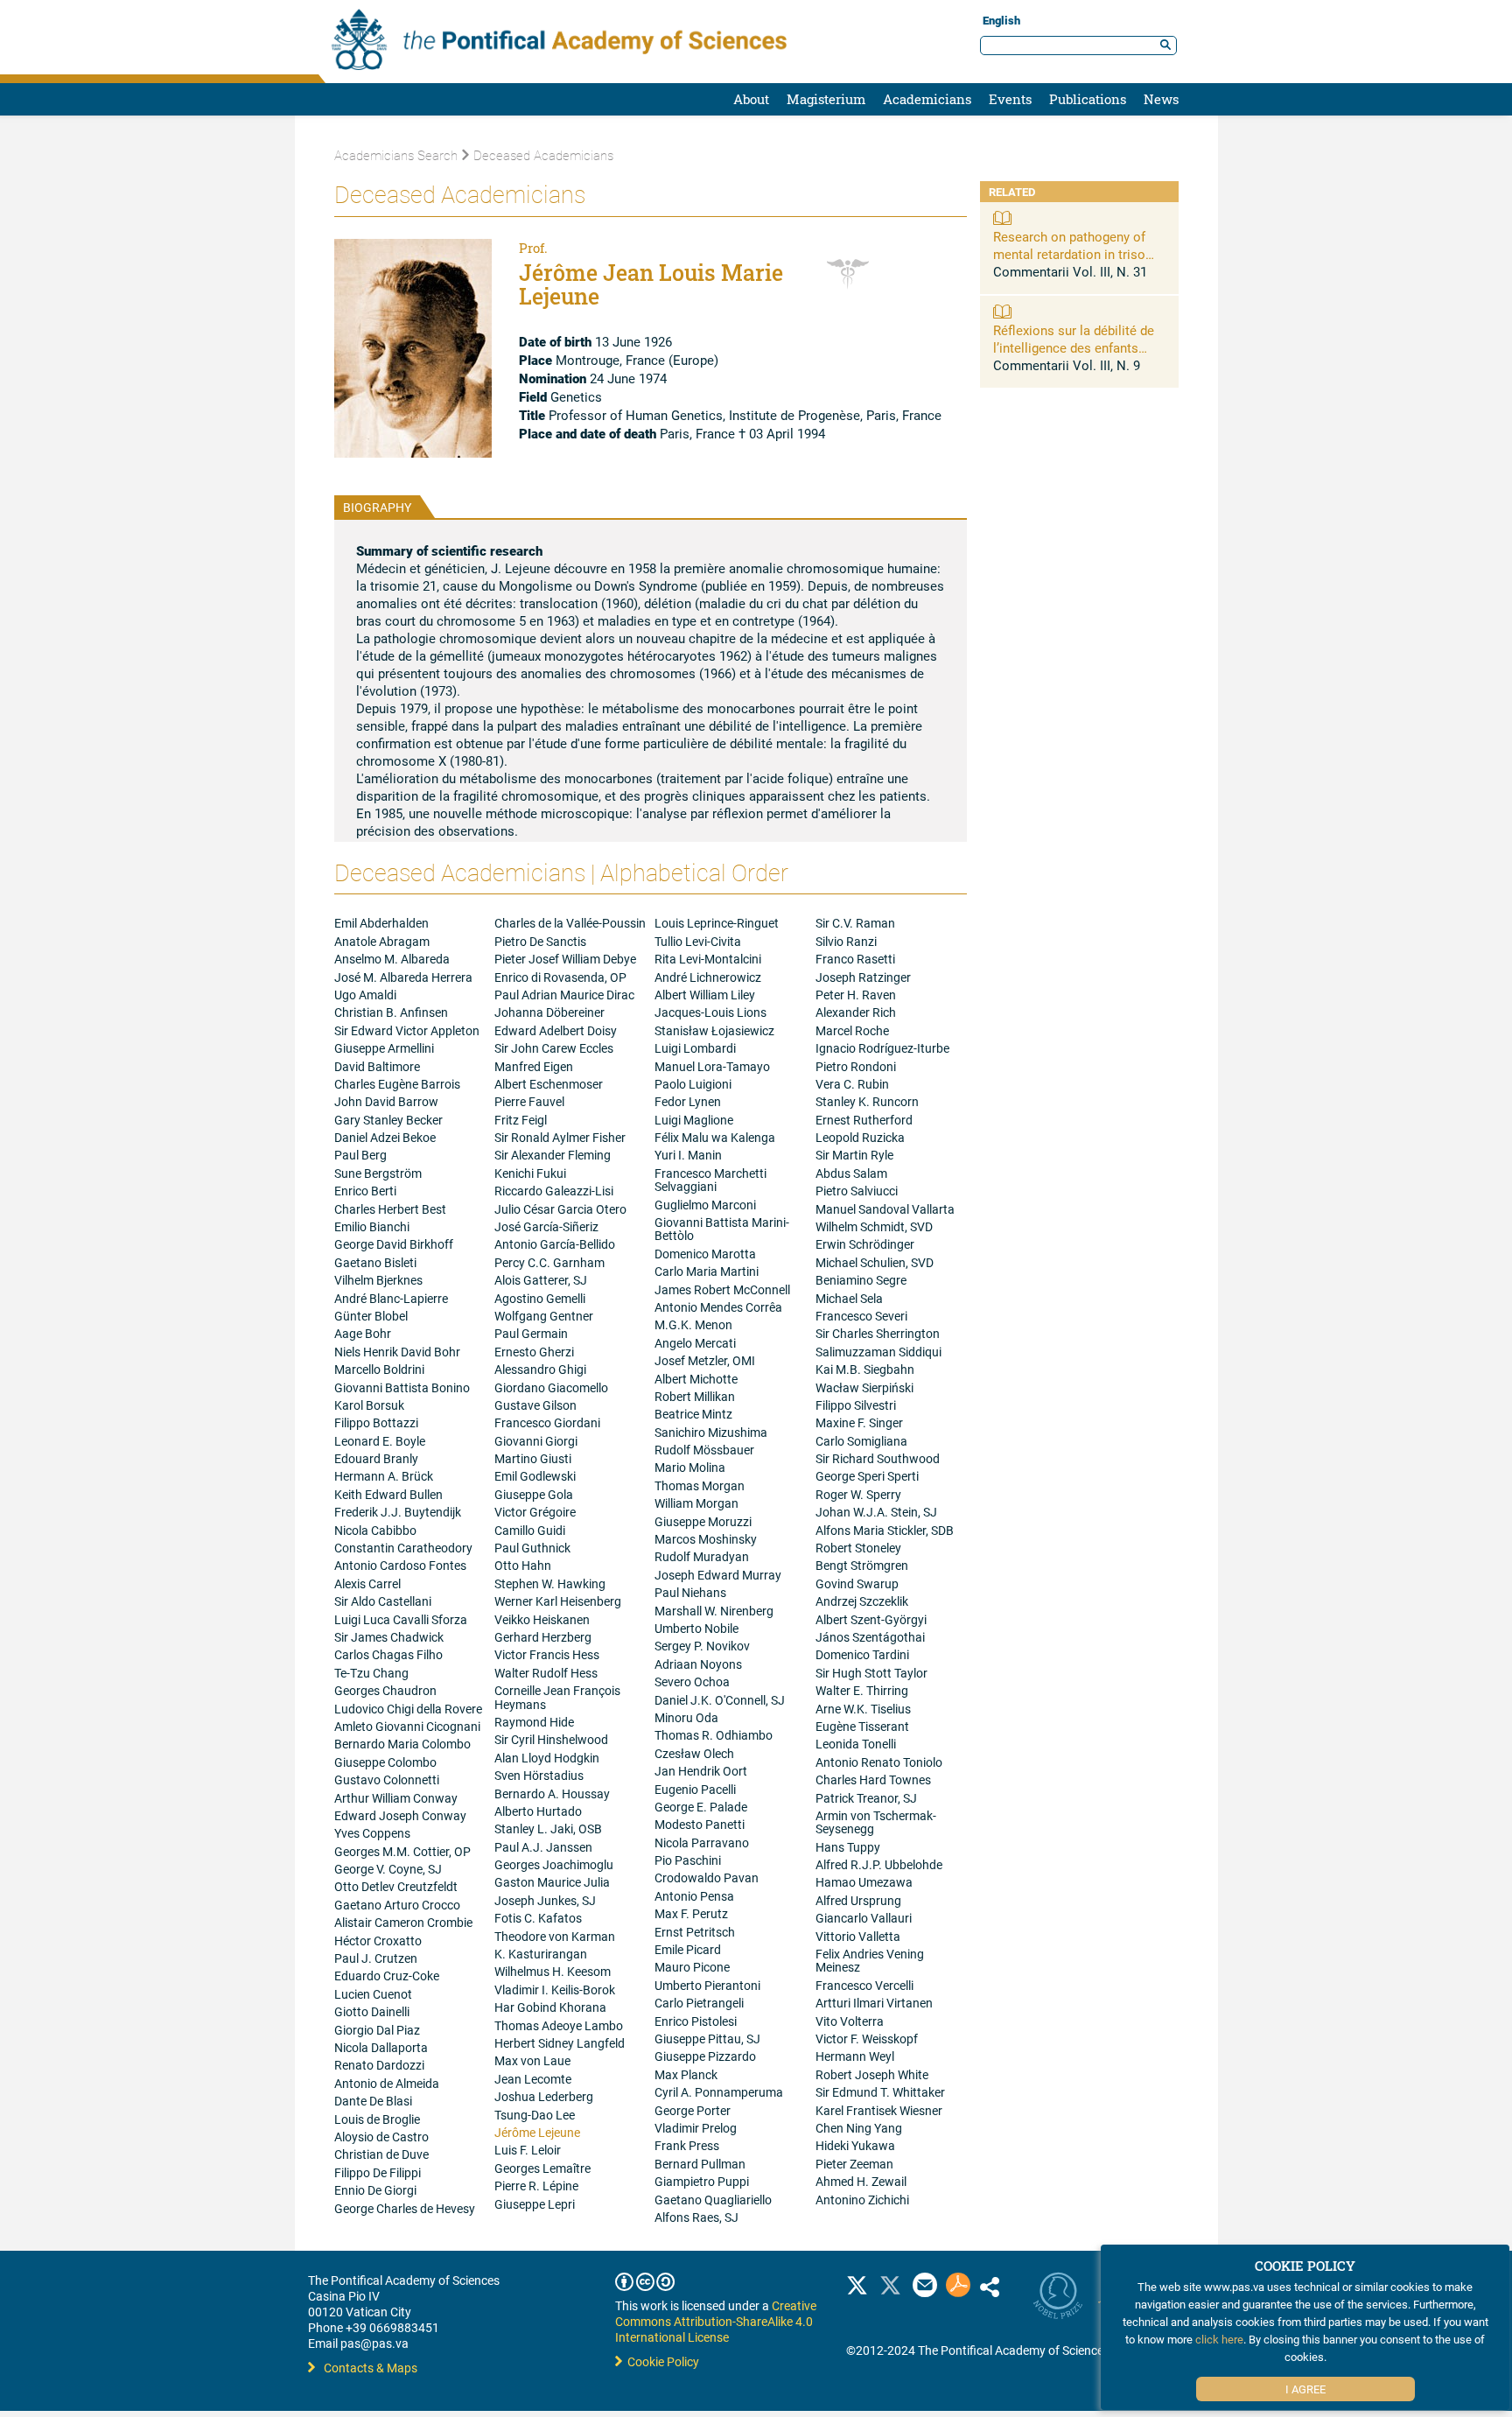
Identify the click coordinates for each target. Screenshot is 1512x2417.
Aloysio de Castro (381, 2137)
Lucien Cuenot (373, 1994)
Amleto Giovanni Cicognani (407, 1726)
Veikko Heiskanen (542, 1619)
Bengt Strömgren (862, 1565)
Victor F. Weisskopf (867, 2039)
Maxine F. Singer (859, 1422)
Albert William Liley (705, 995)
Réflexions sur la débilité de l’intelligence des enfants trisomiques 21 (1074, 347)
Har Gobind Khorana (550, 2007)
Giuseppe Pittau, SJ (707, 2039)
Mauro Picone (692, 1967)
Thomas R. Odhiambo (714, 1735)
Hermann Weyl (855, 2056)
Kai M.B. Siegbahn (865, 1369)
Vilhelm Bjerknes (378, 1280)
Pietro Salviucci (857, 1191)
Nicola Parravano (702, 1843)
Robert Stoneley (858, 1548)
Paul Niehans (690, 1592)
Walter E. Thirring (862, 1690)
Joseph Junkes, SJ (545, 1900)
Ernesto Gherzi (534, 1352)
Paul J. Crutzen (376, 1958)
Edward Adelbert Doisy (556, 1030)
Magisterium (826, 99)
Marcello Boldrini (379, 1369)
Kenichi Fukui (530, 1173)
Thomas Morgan (700, 1485)
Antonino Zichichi (862, 2200)
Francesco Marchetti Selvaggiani (710, 1180)
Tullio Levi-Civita (698, 941)
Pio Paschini (688, 1860)
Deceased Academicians (543, 155)
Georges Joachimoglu (554, 1864)
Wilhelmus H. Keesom (553, 1971)
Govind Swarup (857, 1583)
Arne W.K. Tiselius (863, 1709)
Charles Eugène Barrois (397, 1084)
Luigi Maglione (694, 1120)
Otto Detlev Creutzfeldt (396, 1886)
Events (1010, 99)
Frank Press (687, 2145)
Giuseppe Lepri (535, 2204)
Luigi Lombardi (695, 1048)
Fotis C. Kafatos (538, 1918)
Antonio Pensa (694, 1896)
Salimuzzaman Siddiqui (878, 1352)
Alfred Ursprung (858, 1900)
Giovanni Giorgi (536, 1441)
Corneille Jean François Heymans (557, 1697)
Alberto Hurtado (538, 1811)
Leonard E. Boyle (380, 1441)
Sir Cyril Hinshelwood (551, 1739)
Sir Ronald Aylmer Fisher (560, 1137)
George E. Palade (701, 1807)
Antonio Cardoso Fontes (400, 1565)
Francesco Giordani (547, 1422)
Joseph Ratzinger (863, 977)
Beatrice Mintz (693, 1414)
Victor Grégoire (535, 1512)
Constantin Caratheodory (403, 1548)
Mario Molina (690, 1467)
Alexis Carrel (367, 1583)
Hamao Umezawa (864, 1882)
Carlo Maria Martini (707, 1271)
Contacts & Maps (371, 2368)
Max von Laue (532, 2060)
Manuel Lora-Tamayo (712, 1066)
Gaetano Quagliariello (713, 2200)
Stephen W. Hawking (550, 1583)
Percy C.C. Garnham (549, 1262)
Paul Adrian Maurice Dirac (564, 995)
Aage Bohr (363, 1333)
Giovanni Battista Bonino (402, 1387)
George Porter (693, 2110)
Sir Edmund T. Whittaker (880, 2092)
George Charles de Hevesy (405, 2208)
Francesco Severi (861, 1316)
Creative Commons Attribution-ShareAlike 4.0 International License (716, 2321)
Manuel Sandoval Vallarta (885, 1209)
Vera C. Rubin (852, 1084)
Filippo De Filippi (378, 2172)
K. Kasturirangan (541, 1954)
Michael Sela (849, 1298)
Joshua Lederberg (544, 2096)
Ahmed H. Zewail (861, 2181)
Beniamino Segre (861, 1280)
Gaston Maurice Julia (552, 1882)
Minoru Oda (686, 1717)
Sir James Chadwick (389, 1637)
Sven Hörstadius (539, 1775)
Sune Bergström (378, 1173)
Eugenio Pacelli (695, 1789)
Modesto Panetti (700, 1824)
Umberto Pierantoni (707, 1985)
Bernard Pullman (700, 2164)
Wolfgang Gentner (544, 1316)
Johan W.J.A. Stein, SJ (876, 1512)
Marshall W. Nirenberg (714, 1611)
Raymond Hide (534, 1722)
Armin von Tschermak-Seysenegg (876, 1822)
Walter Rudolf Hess (546, 1673)
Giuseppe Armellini (384, 1048)
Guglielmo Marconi (705, 1205)
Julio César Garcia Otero (560, 1209)
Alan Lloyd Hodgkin (547, 1758)
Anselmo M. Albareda (392, 959)
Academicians (927, 99)
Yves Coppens (372, 1833)
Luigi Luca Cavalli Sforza (401, 1619)
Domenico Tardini (862, 1654)
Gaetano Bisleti (375, 1262)
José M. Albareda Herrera (403, 977)
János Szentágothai (870, 1637)
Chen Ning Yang (859, 2128)
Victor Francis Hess (547, 1654)
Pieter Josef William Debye (565, 959)
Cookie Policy (661, 2361)
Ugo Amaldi (365, 995)
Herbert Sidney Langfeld (560, 2043)
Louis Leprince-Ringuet (717, 923)
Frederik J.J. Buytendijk (398, 1512)
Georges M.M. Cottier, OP (402, 1851)
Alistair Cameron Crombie (403, 1922)
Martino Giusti (533, 1458)
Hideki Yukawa (855, 2145)
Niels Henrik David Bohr (397, 1352)
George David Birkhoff (394, 1244)
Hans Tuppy (848, 1847)
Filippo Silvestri (856, 1405)
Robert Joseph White (872, 2074)
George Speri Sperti (867, 1476)
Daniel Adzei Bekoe (385, 1137)
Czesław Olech (694, 1753)
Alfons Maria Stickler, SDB (885, 1530)
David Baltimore (377, 1066)
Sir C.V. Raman (855, 923)
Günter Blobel (371, 1316)
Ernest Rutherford (864, 1120)
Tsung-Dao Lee (535, 2115)
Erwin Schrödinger (865, 1244)
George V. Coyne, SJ (388, 1869)
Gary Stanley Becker (388, 1120)
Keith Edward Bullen (388, 1494)
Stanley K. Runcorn (867, 1101)
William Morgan (696, 1503)
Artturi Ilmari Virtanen (874, 2003)
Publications (1088, 99)
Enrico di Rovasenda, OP (560, 977)
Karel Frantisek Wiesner (879, 2110)
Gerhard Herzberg (543, 1637)
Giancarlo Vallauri (864, 1918)
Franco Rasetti (855, 959)
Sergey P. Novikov (702, 1646)
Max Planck (686, 2074)
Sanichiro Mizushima (711, 1432)
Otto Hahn (523, 1565)
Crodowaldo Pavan (707, 1878)
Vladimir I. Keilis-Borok (555, 1990)
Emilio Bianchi (372, 1226)
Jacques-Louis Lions (710, 1012)
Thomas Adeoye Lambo (559, 2025)
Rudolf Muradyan (702, 1556)
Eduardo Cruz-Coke (387, 1976)
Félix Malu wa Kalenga (715, 1137)
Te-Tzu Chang (371, 1673)
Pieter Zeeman (854, 2164)
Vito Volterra (850, 2021)
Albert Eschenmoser (549, 1084)
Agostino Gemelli (540, 1298)
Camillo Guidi (530, 1530)
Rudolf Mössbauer (704, 1450)
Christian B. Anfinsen (391, 1012)
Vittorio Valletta (858, 1936)
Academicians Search (396, 155)
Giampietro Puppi (702, 2181)
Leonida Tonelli (856, 1744)
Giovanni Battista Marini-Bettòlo (722, 1229)
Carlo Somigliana (861, 1441)
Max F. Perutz (691, 1913)
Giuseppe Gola (534, 1494)
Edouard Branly (376, 1458)
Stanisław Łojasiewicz (714, 1030)
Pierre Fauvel (529, 1101)
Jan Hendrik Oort (701, 1771)
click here (1219, 2339)
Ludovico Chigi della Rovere (408, 1709)
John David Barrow (386, 1101)
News (1161, 99)
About (751, 99)
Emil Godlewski (535, 1476)
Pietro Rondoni (856, 1066)
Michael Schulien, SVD (875, 1262)
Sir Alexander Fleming (553, 1155)
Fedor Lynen (688, 1101)
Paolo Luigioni (693, 1084)
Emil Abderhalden (381, 923)
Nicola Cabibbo (375, 1530)
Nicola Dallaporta (381, 2047)
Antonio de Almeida (387, 2083)
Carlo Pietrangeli (699, 2003)
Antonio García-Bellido (555, 1244)
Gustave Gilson (535, 1405)
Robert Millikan (695, 1396)
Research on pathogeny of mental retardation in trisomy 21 (1078, 254)
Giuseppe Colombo (385, 1762)
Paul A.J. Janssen (543, 1847)
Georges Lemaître (542, 2168)
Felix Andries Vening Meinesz (870, 1960)
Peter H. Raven (856, 995)
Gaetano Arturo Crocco (397, 1905)
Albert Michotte (696, 1379)
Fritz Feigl (521, 1120)
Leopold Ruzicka (860, 1137)
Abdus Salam (851, 1173)
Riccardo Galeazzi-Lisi (554, 1191)
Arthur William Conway (396, 1798)
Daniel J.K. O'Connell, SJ (720, 1700)
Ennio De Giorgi (375, 2190)
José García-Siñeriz (546, 1226)
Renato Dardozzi (379, 2065)
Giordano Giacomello (551, 1387)
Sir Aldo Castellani (383, 1601)
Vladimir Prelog (696, 2128)
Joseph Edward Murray (718, 1575)
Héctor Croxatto (378, 1941)
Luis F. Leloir (528, 2150)
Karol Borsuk (369, 1405)
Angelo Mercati (695, 1343)
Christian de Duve (381, 2154)
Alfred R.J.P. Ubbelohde (879, 1864)
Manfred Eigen (534, 1066)
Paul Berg (360, 1155)
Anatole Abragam (382, 941)
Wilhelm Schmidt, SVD (874, 1226)
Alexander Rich (856, 1012)
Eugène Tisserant (862, 1726)
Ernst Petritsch (695, 1932)
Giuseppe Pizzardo (705, 2056)
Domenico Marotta (705, 1254)
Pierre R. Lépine (536, 2186)
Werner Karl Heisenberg (558, 1601)
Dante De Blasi (373, 2101)
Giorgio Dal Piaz (377, 2030)
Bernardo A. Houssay (552, 1793)
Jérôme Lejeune (537, 2132)
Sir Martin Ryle (854, 1155)
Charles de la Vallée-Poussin (570, 923)
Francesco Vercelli (864, 1985)
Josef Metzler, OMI (705, 1360)
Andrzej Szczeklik (862, 1601)
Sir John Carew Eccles (554, 1048)
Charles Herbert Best (390, 1209)
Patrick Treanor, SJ (866, 1798)
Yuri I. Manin (688, 1155)
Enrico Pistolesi (696, 2021)
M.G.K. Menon (693, 1324)
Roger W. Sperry (858, 1494)
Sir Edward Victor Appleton (407, 1030)
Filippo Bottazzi (376, 1422)
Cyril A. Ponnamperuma (719, 2092)
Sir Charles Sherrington (878, 1333)
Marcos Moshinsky (706, 1539)
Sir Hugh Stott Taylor (871, 1673)
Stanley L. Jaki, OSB (548, 1829)
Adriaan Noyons (698, 1664)
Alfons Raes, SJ (696, 2217)
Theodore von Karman (555, 1936)
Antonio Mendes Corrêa (718, 1307)
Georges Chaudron (385, 1690)
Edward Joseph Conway (400, 1815)
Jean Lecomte (533, 2079)
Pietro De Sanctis (540, 941)
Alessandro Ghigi (540, 1369)
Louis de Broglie (377, 2119)
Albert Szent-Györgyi (871, 1619)
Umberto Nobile (696, 1628)
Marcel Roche (852, 1030)
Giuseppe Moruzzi (703, 1521)
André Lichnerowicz (708, 977)
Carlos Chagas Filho (388, 1654)
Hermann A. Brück (384, 1476)
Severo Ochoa (692, 1681)
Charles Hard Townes (873, 1779)
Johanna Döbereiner (549, 1012)
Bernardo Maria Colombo (402, 1744)
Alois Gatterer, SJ (541, 1280)
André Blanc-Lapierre (391, 1298)
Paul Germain (531, 1333)
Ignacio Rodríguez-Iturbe (882, 1048)
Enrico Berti (365, 1191)
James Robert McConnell (722, 1289)
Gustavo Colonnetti (387, 1779)
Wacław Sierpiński (864, 1387)
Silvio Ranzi (846, 941)
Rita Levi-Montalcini (708, 959)
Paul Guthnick (532, 1548)
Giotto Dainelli (372, 2011)
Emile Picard (688, 1949)
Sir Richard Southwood (878, 1458)
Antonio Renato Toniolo (879, 1762)
